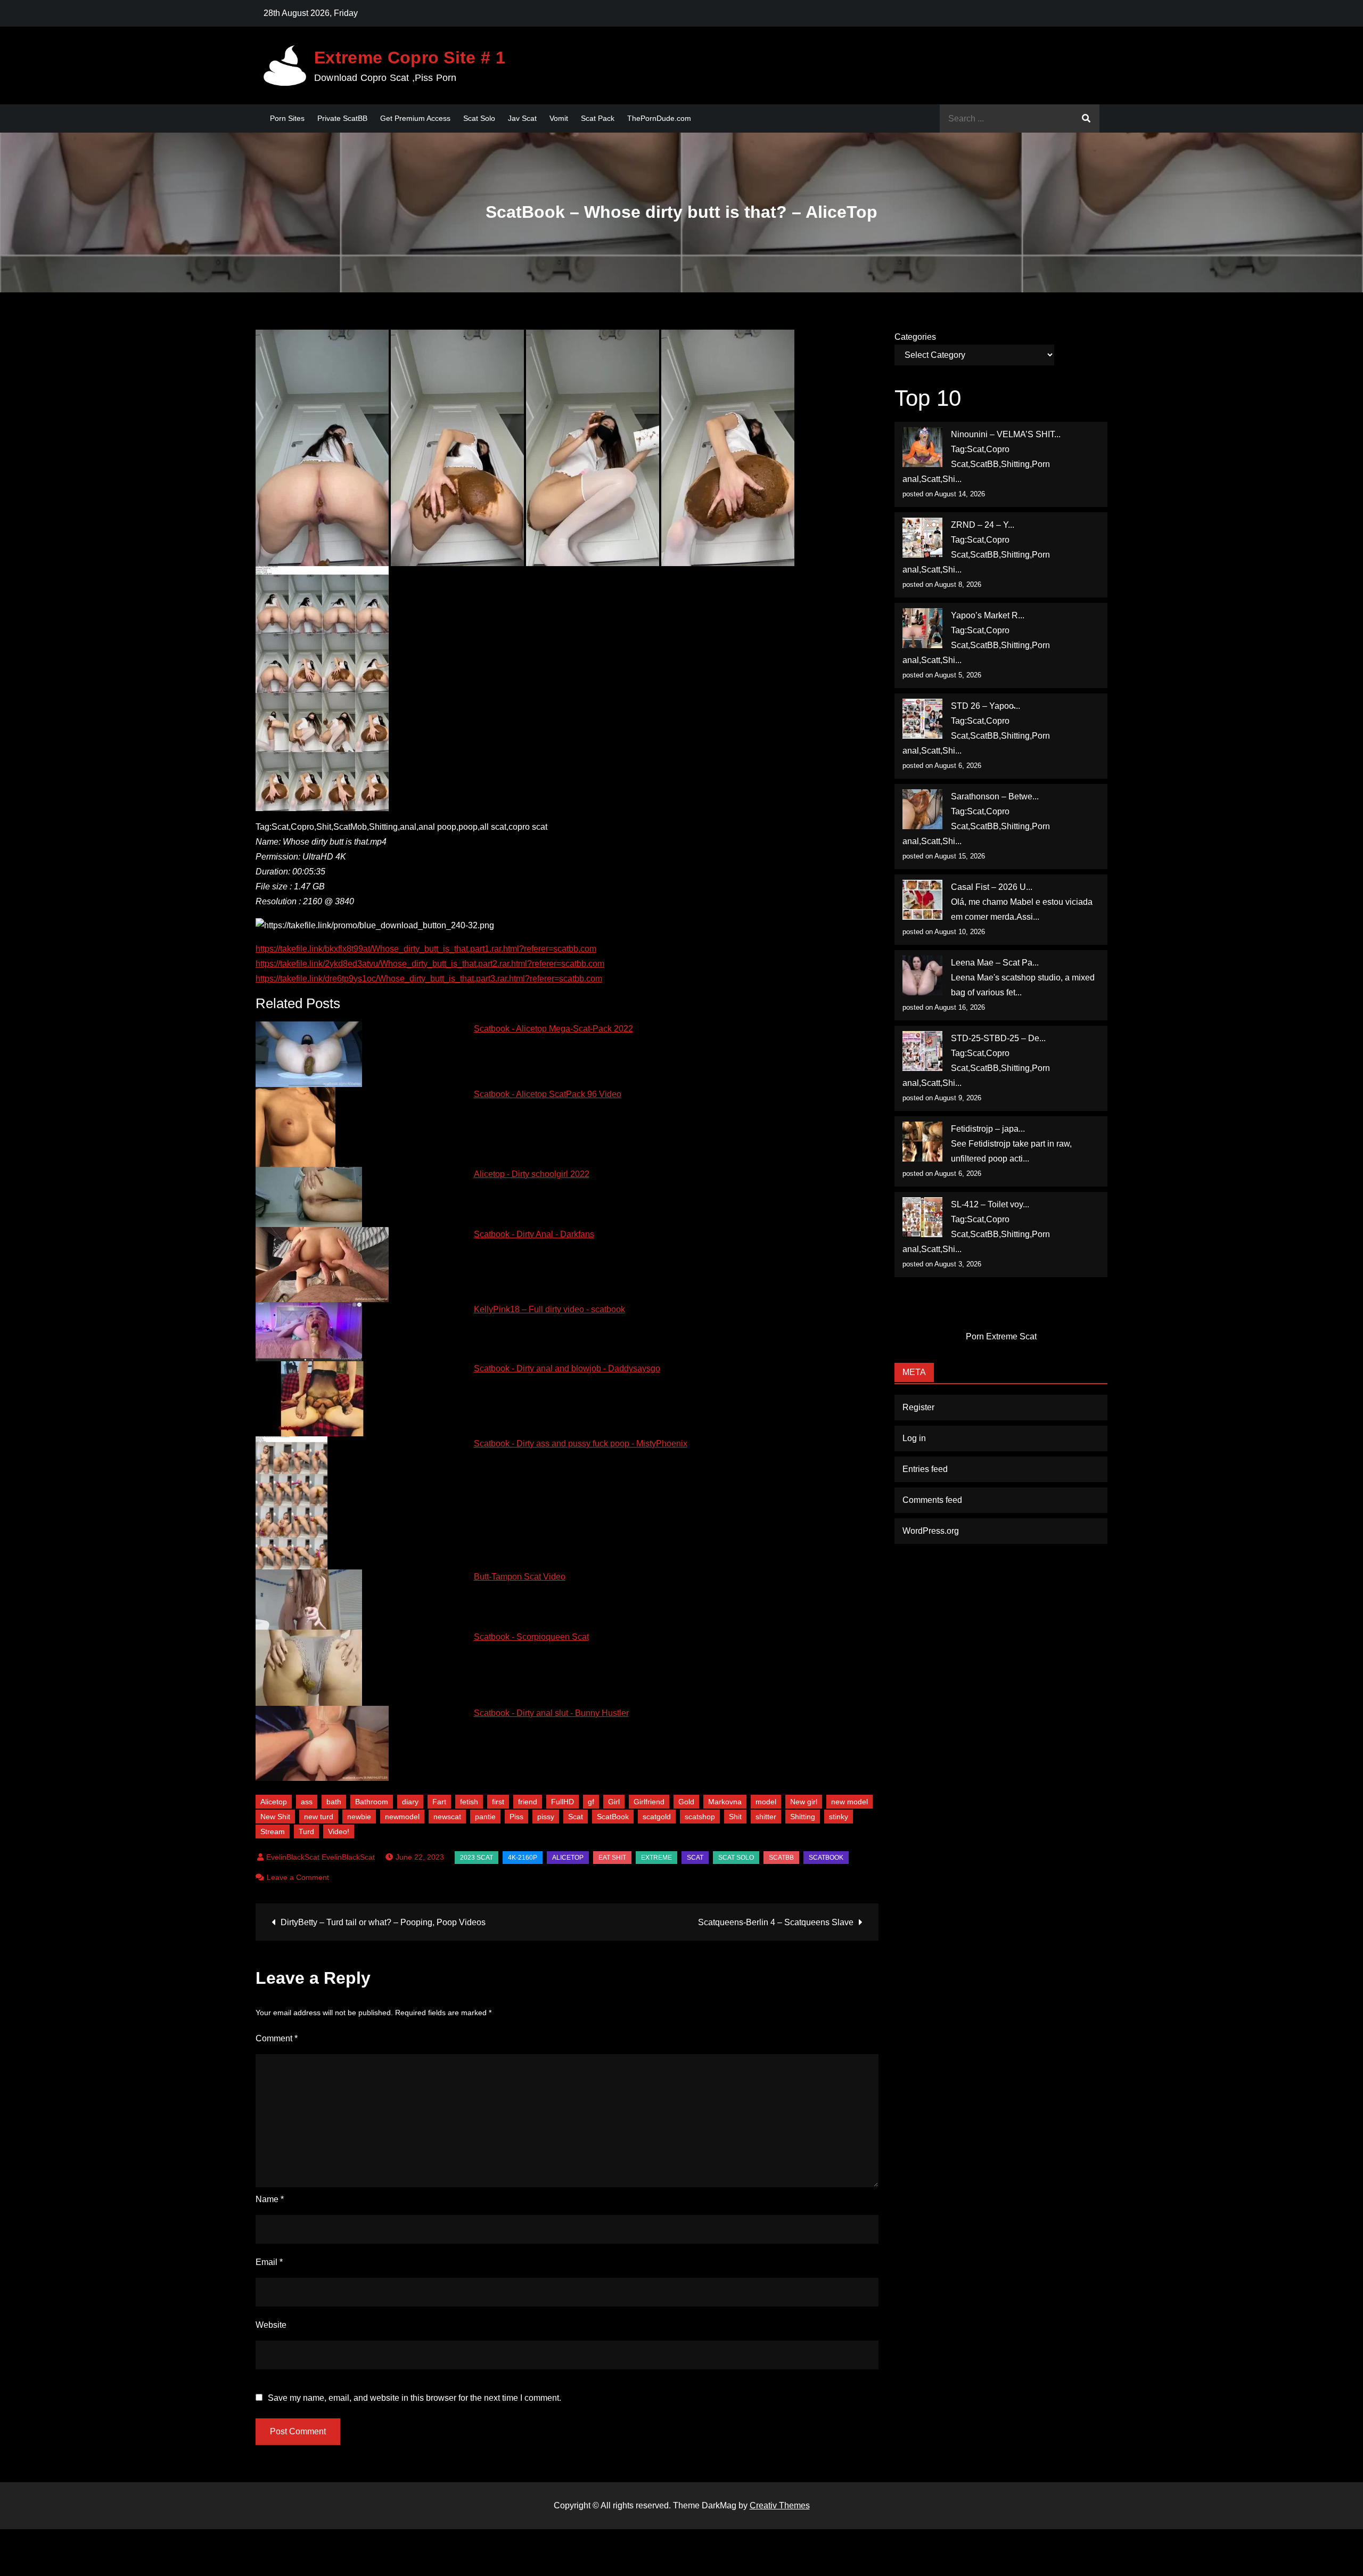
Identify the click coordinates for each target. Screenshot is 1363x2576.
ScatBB (781, 1858)
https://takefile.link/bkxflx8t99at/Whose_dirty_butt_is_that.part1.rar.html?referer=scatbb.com (426, 949)
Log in (914, 1438)
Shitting (803, 1817)
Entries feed (925, 1469)
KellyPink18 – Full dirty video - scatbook (549, 1309)
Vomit (559, 118)
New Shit (275, 1817)
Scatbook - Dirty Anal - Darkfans (534, 1234)
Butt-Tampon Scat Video (520, 1577)
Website (271, 2325)
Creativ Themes (780, 2505)
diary (410, 1802)
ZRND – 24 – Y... (983, 525)
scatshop (700, 1817)
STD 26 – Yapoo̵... (986, 706)
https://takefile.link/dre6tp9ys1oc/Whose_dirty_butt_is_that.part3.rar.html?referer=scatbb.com (429, 979)
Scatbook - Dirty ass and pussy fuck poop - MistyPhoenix (581, 1444)
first (498, 1802)
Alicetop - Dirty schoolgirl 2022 (532, 1174)
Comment (277, 2038)
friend (528, 1802)
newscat (447, 1817)
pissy (546, 1817)
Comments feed (932, 1500)
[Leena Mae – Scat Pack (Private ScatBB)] (922, 975)
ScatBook (613, 1817)
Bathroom (372, 1802)
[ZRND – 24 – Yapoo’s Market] (922, 538)
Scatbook (826, 1858)
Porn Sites (287, 118)
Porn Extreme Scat (1001, 1336)
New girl (804, 1802)
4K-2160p (523, 1858)
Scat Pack (598, 118)
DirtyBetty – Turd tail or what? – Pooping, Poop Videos (383, 1922)
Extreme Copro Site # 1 (410, 58)
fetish (469, 1802)
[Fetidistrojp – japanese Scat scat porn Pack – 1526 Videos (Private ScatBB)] (922, 1142)
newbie (359, 1817)
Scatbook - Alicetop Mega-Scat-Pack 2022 (553, 1029)
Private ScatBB (342, 118)
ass (307, 1802)
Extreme (656, 1858)
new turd (319, 1817)
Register (918, 1407)
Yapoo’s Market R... (988, 615)
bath (334, 1802)
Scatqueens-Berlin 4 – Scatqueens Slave (776, 1922)
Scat (576, 1817)
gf (591, 1802)
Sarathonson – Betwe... (995, 796)
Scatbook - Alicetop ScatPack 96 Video (548, 1094)
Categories (915, 337)
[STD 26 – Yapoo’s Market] (922, 719)
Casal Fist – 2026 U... (992, 887)
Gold (686, 1802)
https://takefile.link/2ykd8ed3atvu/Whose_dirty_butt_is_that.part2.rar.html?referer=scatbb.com (430, 964)
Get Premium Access (415, 118)
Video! (339, 1831)
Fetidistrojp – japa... (988, 1129)
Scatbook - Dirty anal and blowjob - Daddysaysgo (567, 1368)
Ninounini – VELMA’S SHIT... (1006, 434)
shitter (766, 1817)
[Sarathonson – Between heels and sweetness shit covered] (922, 809)
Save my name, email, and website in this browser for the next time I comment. (414, 2398)
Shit (735, 1817)
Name (270, 2199)
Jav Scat (522, 118)
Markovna (725, 1802)
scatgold (657, 1817)
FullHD (563, 1802)
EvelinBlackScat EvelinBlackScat (321, 1857)
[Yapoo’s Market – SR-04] (922, 628)
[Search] (1086, 118)
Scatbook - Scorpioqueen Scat (531, 1637)
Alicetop (274, 1802)
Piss (516, 1817)
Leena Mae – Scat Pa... (995, 963)
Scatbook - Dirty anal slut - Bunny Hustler (551, 1713)
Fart (439, 1802)
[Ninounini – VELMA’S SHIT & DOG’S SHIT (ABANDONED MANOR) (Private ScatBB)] (922, 447)
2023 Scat (477, 1858)
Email (269, 2262)
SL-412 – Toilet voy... (990, 1204)
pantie (485, 1817)
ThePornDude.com (659, 118)
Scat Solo (479, 118)
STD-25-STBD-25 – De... (998, 1038)
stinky (839, 1817)
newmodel (402, 1817)
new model (849, 1802)
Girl (614, 1802)
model (766, 1802)
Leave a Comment (298, 1877)
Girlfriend (649, 1802)
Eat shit (612, 1858)
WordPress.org (931, 1531)
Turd (306, 1831)
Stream (273, 1831)
